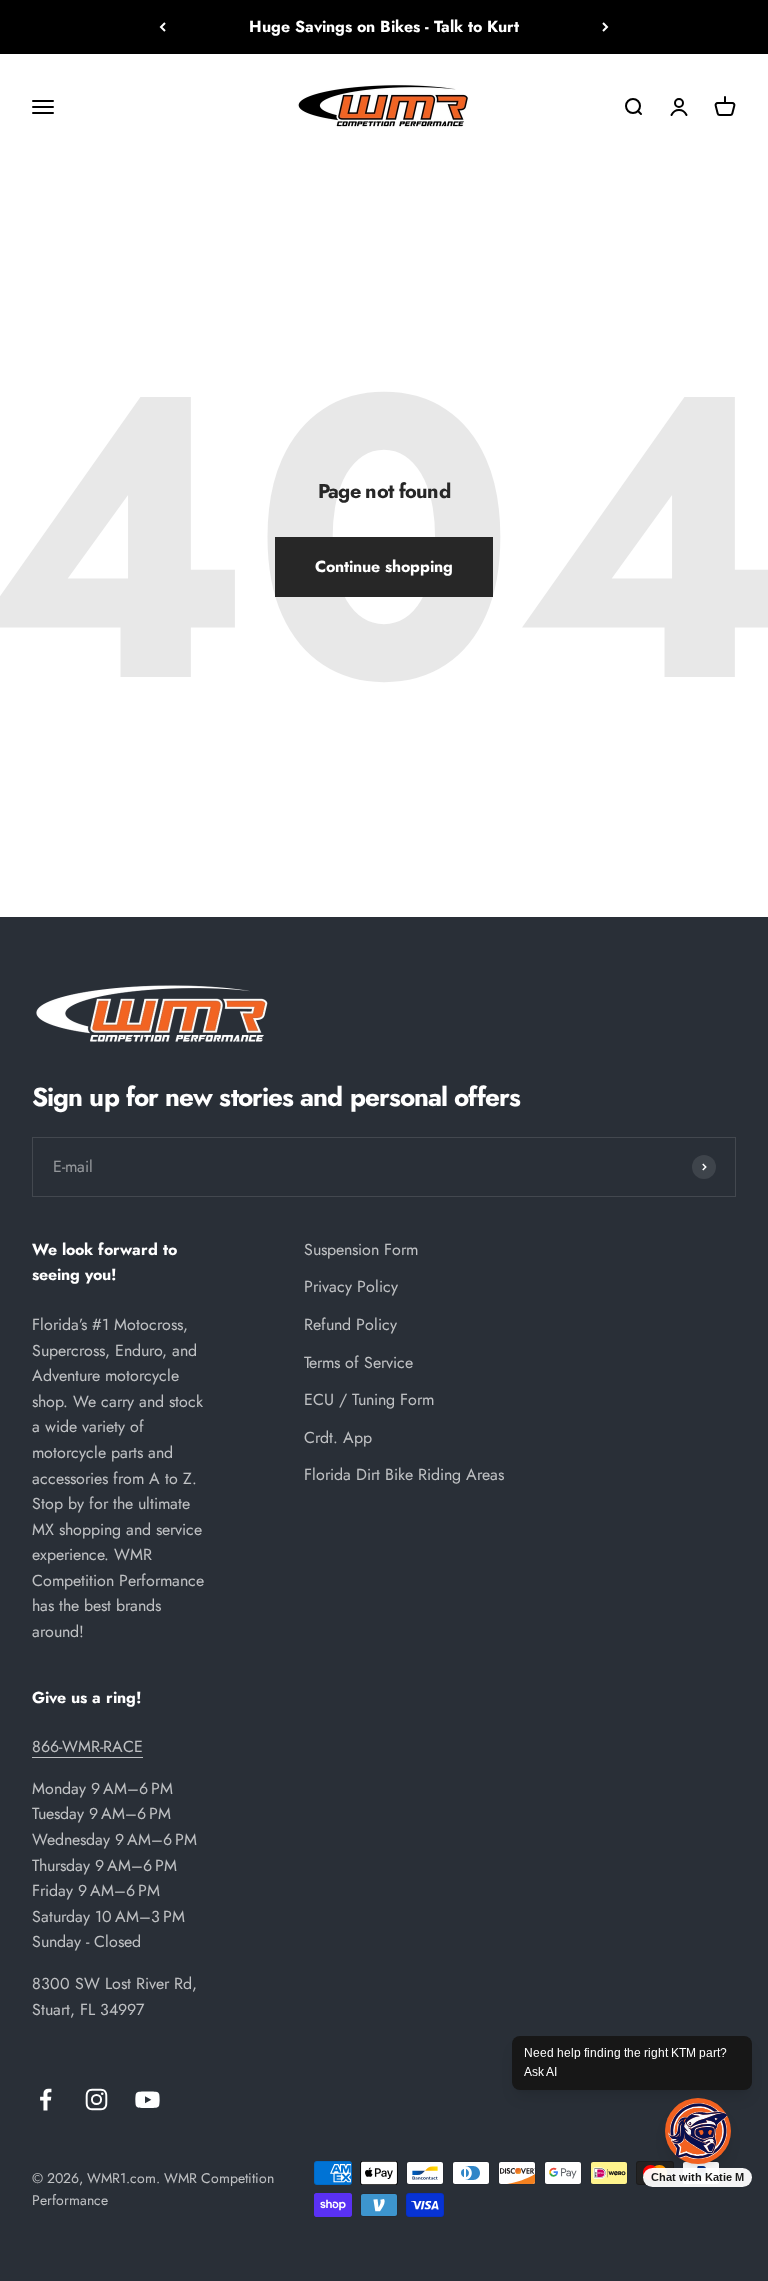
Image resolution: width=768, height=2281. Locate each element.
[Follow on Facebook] (45, 2099)
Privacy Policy (351, 1286)
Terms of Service (358, 1362)
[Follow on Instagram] (96, 2099)
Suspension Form (361, 1249)
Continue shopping (384, 566)
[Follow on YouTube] (147, 2099)
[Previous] (162, 27)
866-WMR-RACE (87, 1746)
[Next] (605, 27)
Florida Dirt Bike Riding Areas (404, 1474)
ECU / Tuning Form (369, 1399)
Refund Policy (350, 1324)
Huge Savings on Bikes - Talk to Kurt (384, 26)
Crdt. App (338, 1437)
